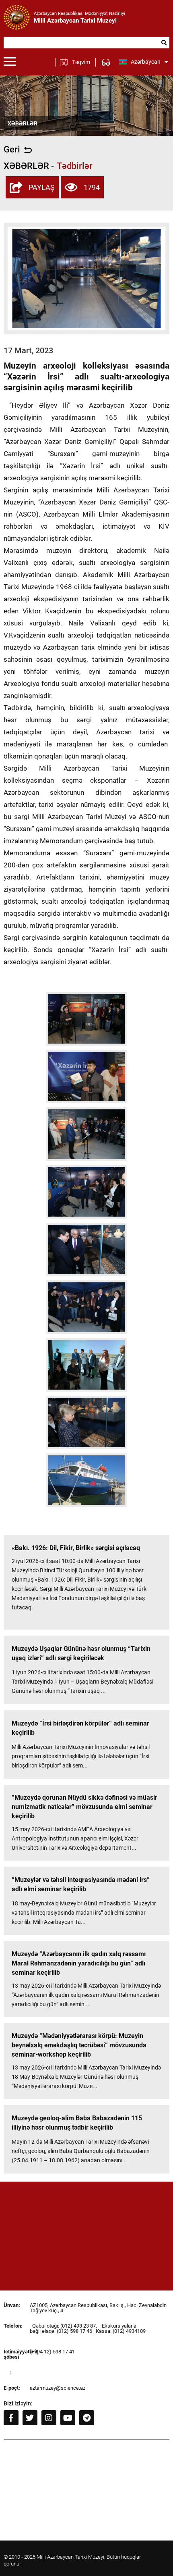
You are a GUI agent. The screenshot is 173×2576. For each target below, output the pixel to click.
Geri (12, 150)
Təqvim (81, 62)
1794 (92, 187)
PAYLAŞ (42, 187)
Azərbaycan (146, 62)
